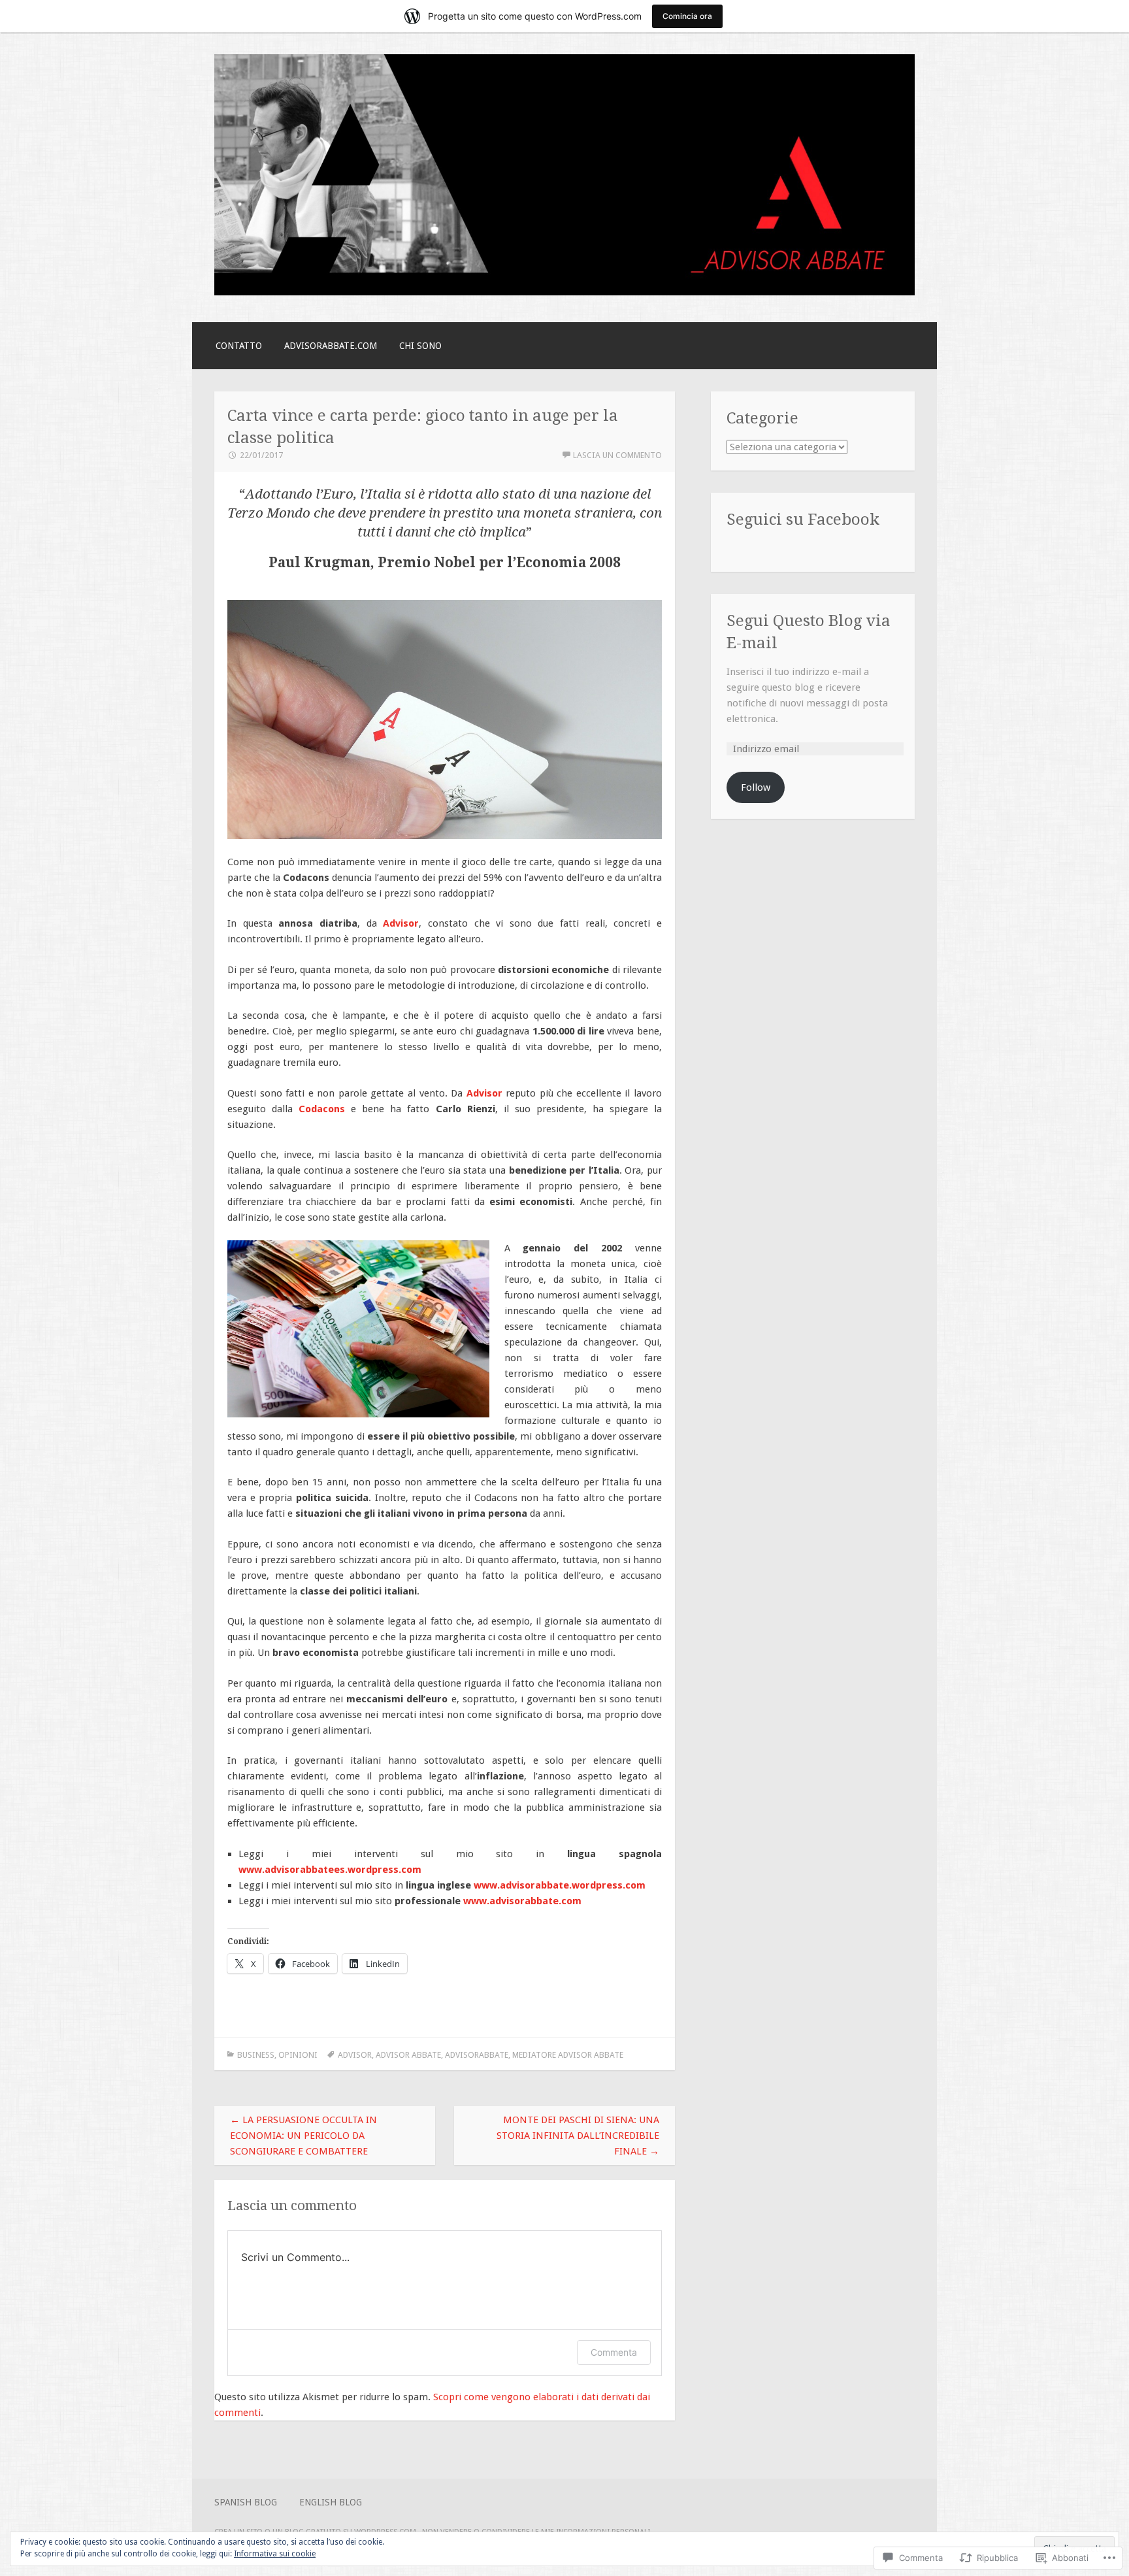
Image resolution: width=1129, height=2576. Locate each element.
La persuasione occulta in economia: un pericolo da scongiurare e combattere (303, 2136)
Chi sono (420, 346)
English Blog (331, 2502)
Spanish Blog (246, 2502)
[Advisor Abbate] (564, 292)
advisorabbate (477, 2055)
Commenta (614, 2352)
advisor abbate (408, 2055)
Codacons (322, 1109)
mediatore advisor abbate (568, 2055)
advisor (355, 2055)
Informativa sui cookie (275, 2554)
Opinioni (298, 2055)
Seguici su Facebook (803, 519)
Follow (756, 787)
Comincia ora (687, 16)
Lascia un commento (617, 455)
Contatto (239, 346)
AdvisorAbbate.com (331, 346)
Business (256, 2055)
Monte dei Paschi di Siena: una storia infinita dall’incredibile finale (578, 2136)
